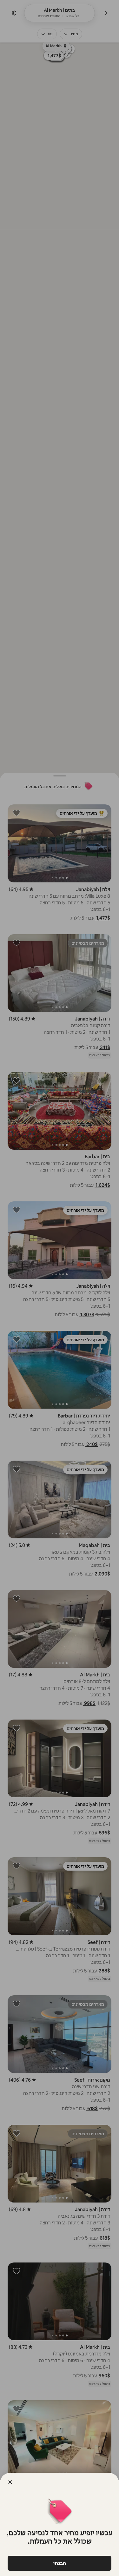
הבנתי (60, 2563)
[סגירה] (10, 2482)
